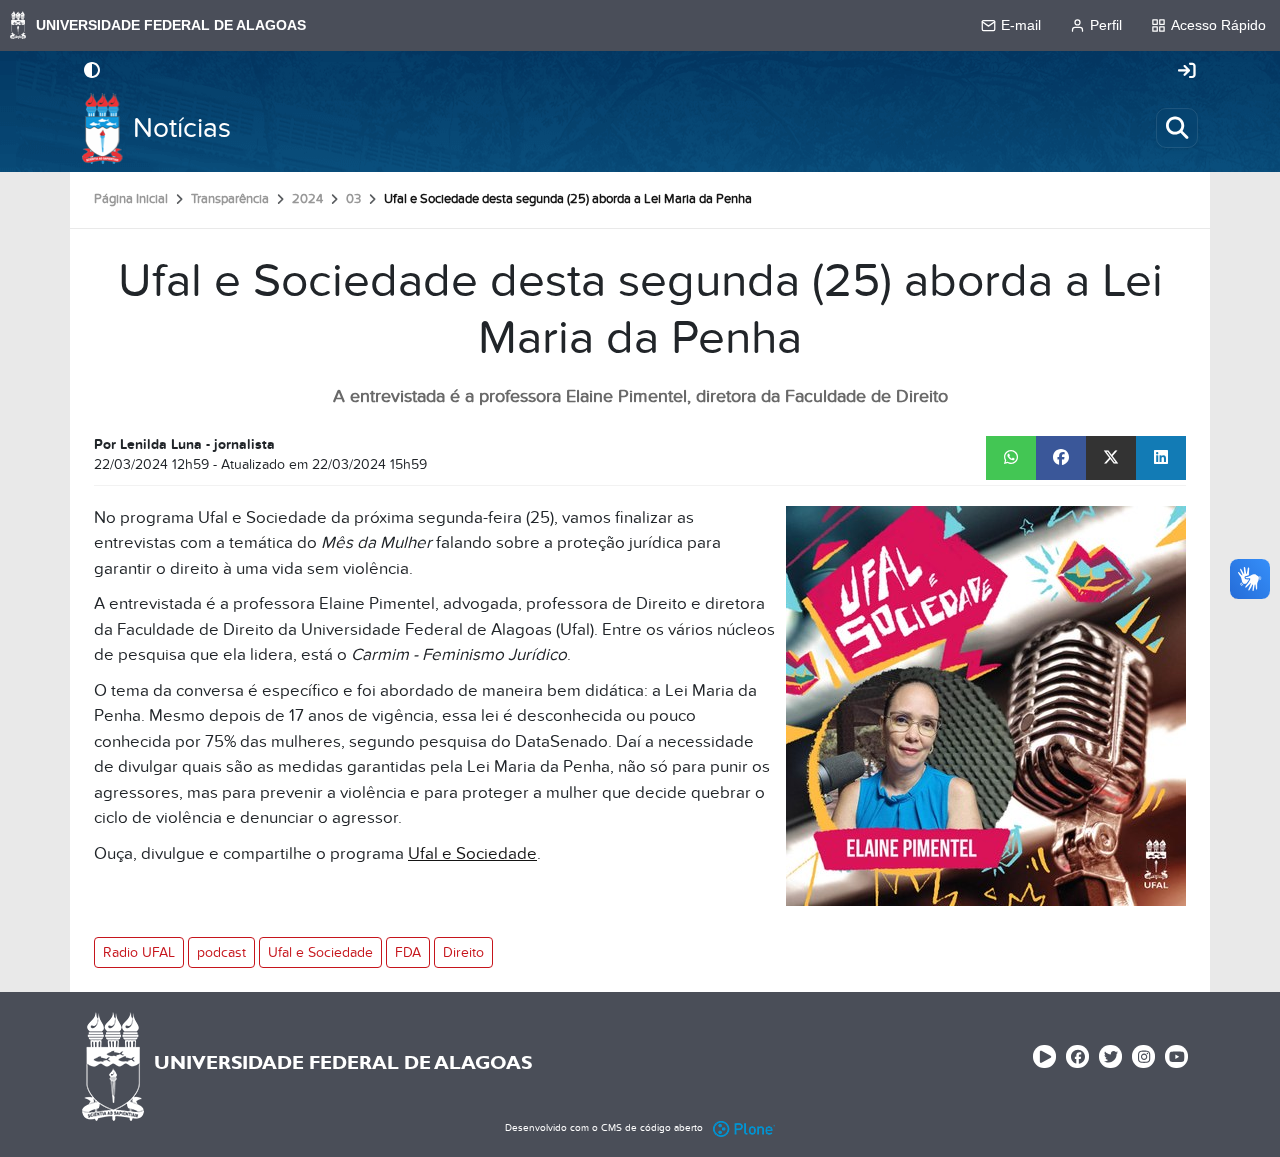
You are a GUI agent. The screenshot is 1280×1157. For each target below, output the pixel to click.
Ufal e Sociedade (472, 854)
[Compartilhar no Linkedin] (1161, 458)
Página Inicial (131, 199)
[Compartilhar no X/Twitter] (1111, 458)
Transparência (230, 199)
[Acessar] (1187, 72)
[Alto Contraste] (92, 72)
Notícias (182, 128)
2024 (307, 199)
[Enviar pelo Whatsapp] (1011, 458)
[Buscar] (1177, 128)
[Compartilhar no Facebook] (1061, 458)
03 (353, 199)
